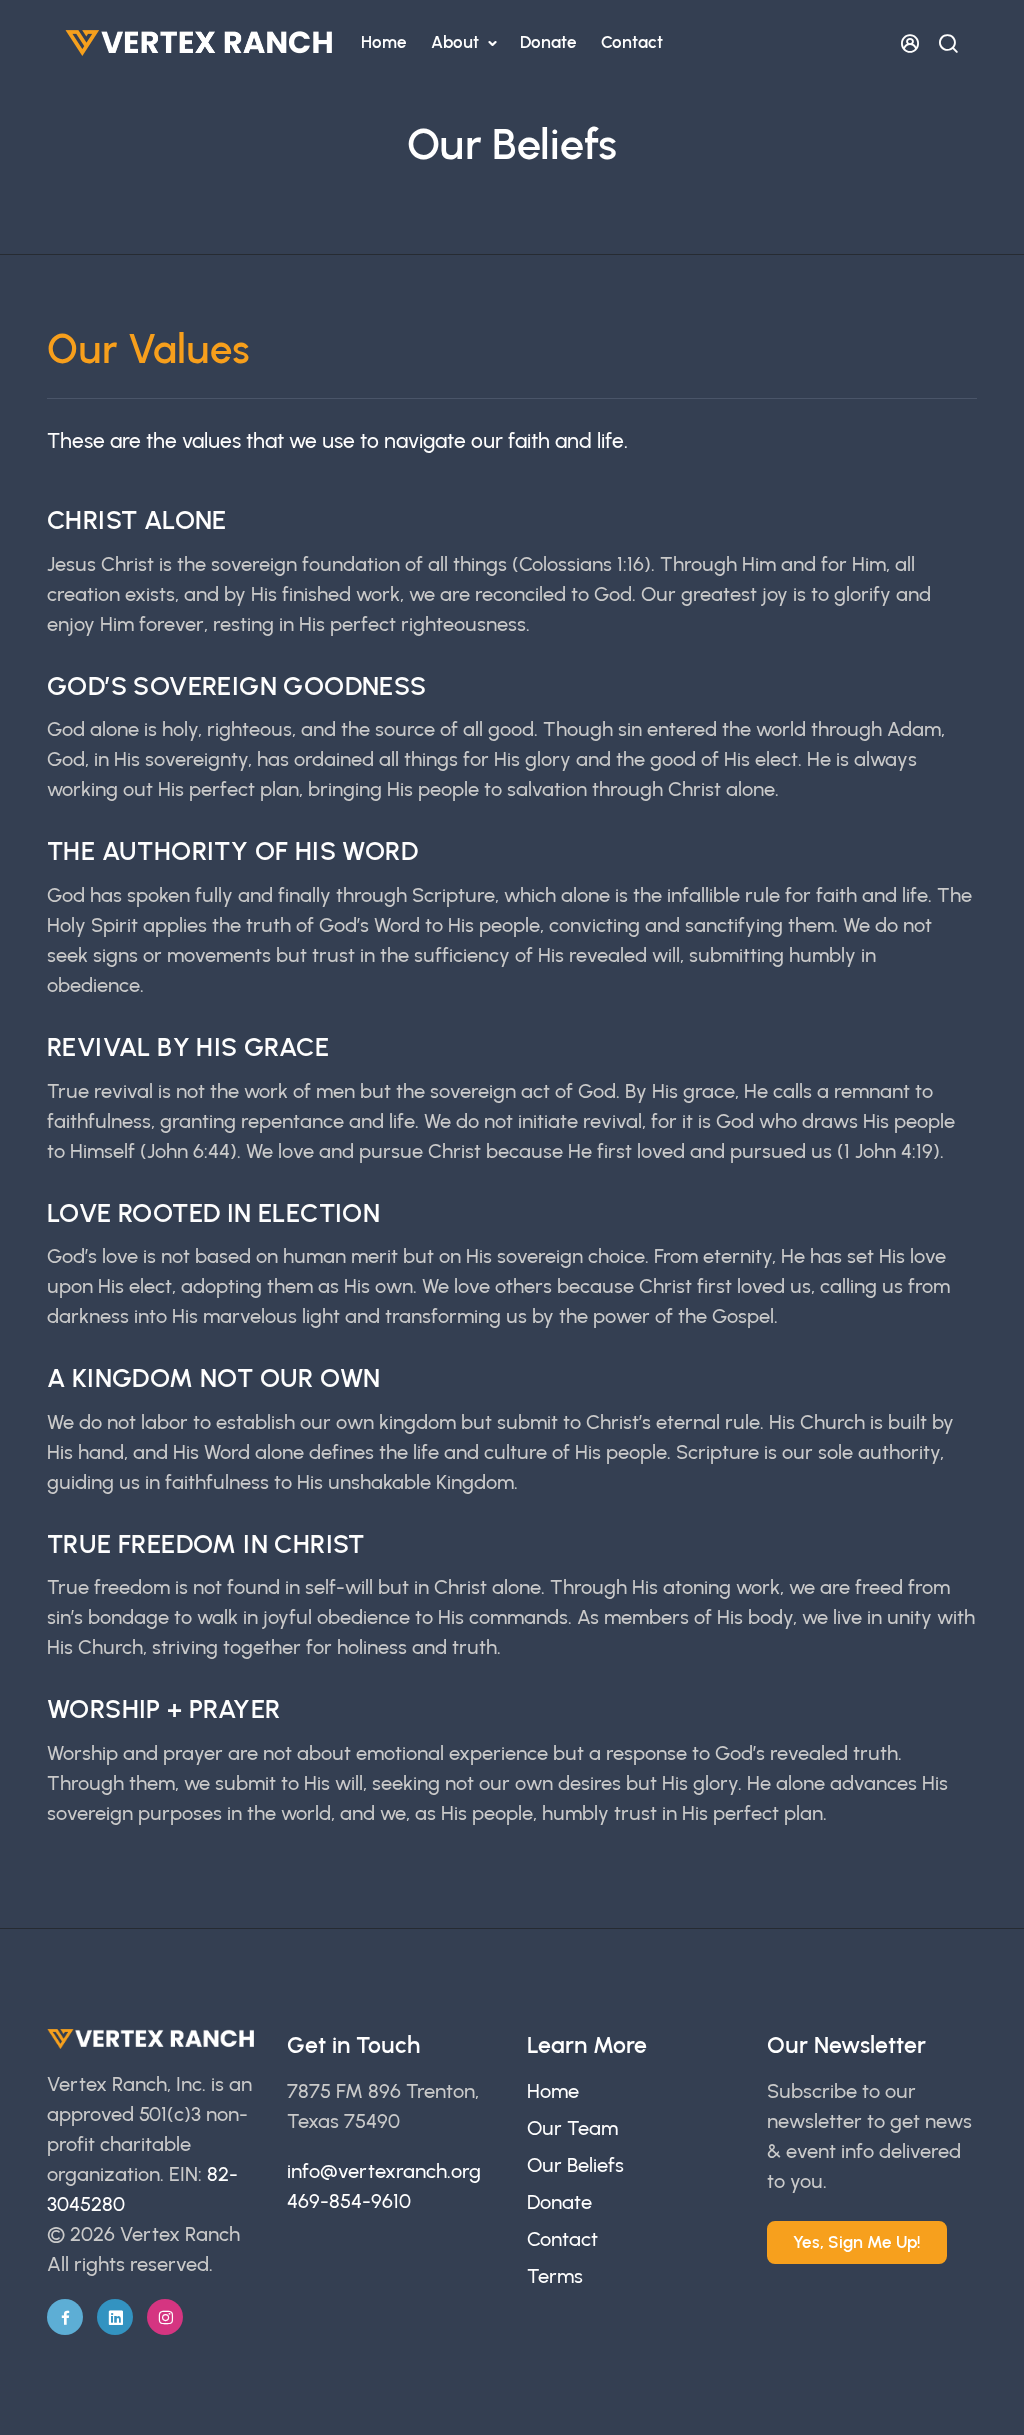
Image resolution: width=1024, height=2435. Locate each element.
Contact (632, 42)
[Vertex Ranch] (200, 42)
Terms (555, 2276)
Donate (548, 42)
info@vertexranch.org (384, 2171)
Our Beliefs (575, 2165)
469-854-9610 (349, 2201)
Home (384, 42)
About (457, 42)
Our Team (572, 2128)
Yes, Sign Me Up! (857, 2242)
